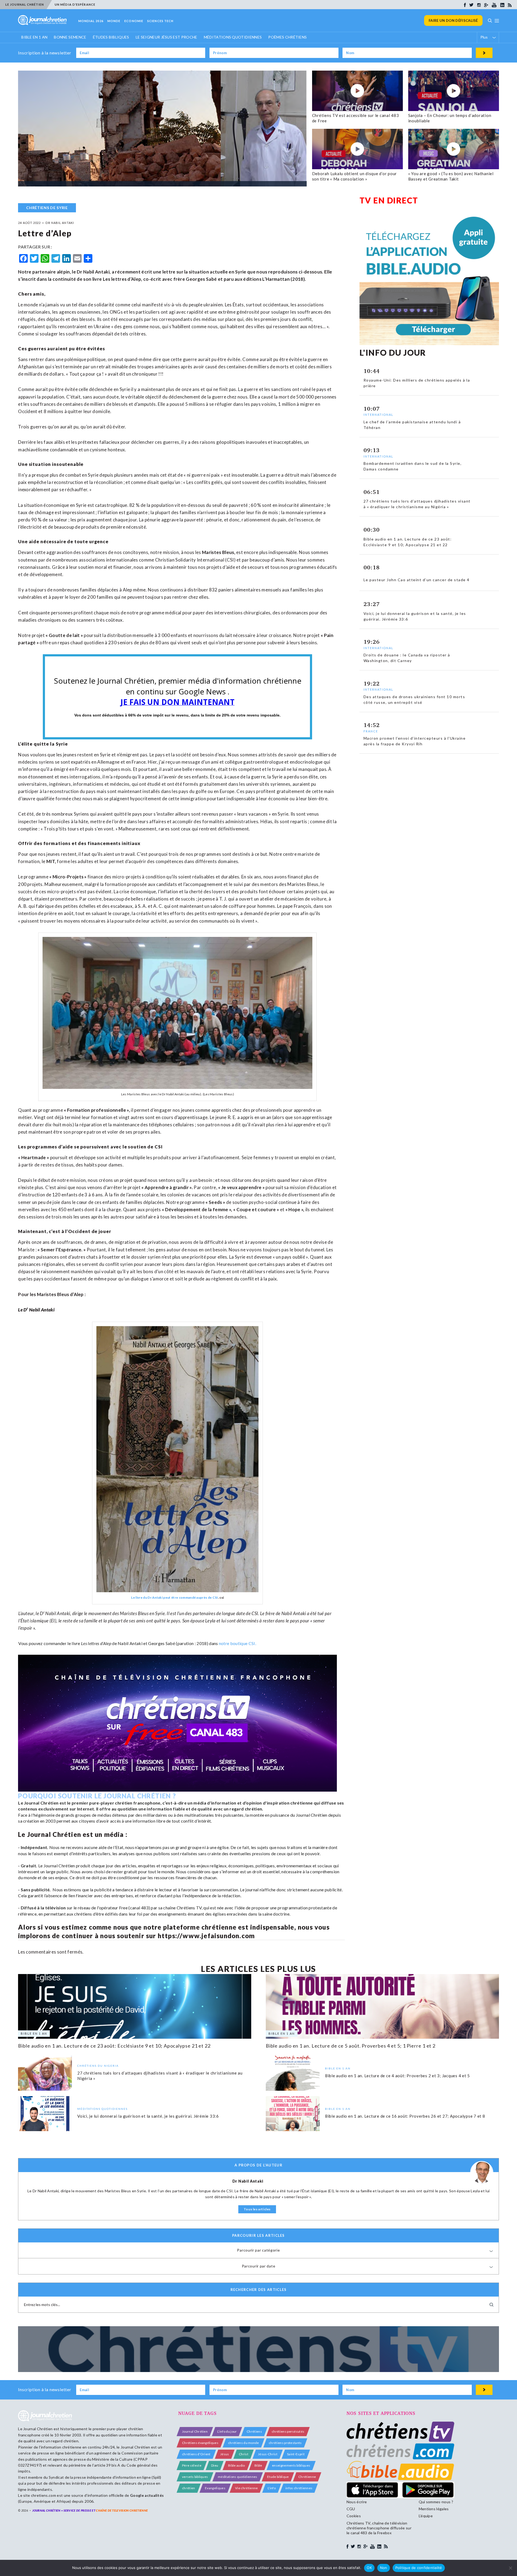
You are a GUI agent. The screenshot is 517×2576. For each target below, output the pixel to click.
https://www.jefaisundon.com (206, 1936)
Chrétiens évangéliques (200, 2443)
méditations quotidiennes (238, 2477)
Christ (244, 2454)
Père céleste (192, 2465)
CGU (351, 2509)
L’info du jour (227, 2431)
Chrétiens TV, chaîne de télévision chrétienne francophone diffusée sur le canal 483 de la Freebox (379, 2528)
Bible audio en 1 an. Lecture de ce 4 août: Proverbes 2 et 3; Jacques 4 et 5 (397, 2076)
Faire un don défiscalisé (453, 20)
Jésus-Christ (268, 2454)
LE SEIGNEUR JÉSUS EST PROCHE (167, 37)
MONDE (114, 21)
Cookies (354, 2516)
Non (384, 2568)
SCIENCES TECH (160, 21)
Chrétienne (307, 2477)
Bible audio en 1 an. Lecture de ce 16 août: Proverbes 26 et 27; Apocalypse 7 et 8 (405, 2116)
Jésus (225, 2454)
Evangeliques (215, 2488)
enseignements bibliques (291, 2465)
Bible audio (237, 2465)
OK (369, 2568)
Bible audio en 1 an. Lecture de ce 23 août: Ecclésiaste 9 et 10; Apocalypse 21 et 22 (114, 2046)
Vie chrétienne (246, 2488)
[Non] (510, 2568)
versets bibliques (195, 2477)
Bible (258, 2465)
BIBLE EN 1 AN (34, 37)
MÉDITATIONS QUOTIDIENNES (233, 37)
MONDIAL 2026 (91, 21)
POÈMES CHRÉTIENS (287, 37)
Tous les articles (257, 2209)
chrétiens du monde (244, 2443)
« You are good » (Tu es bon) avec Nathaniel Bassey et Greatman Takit (451, 176)
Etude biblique (278, 2477)
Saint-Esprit (296, 2454)
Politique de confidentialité (419, 2568)
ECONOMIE (134, 21)
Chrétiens (254, 2431)
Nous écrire (357, 2502)
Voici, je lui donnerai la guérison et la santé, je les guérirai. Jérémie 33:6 (148, 2116)
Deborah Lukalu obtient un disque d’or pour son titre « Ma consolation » (355, 176)
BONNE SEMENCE (70, 37)
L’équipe (426, 2516)
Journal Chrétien (38, 2429)
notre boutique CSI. (237, 1643)
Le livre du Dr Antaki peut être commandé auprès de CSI (174, 1597)
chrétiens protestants (285, 2443)
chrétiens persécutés (288, 2431)
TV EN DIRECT (389, 200)
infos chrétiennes (299, 2488)
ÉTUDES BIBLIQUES (111, 37)
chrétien (189, 2488)
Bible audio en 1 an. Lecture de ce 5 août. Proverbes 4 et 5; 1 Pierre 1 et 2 (351, 2046)
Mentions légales (434, 2509)
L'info (272, 2488)
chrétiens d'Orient (196, 2454)
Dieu (215, 2465)
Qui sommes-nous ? (436, 2502)
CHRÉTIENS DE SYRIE (47, 208)
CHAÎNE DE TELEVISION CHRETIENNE (122, 2510)
